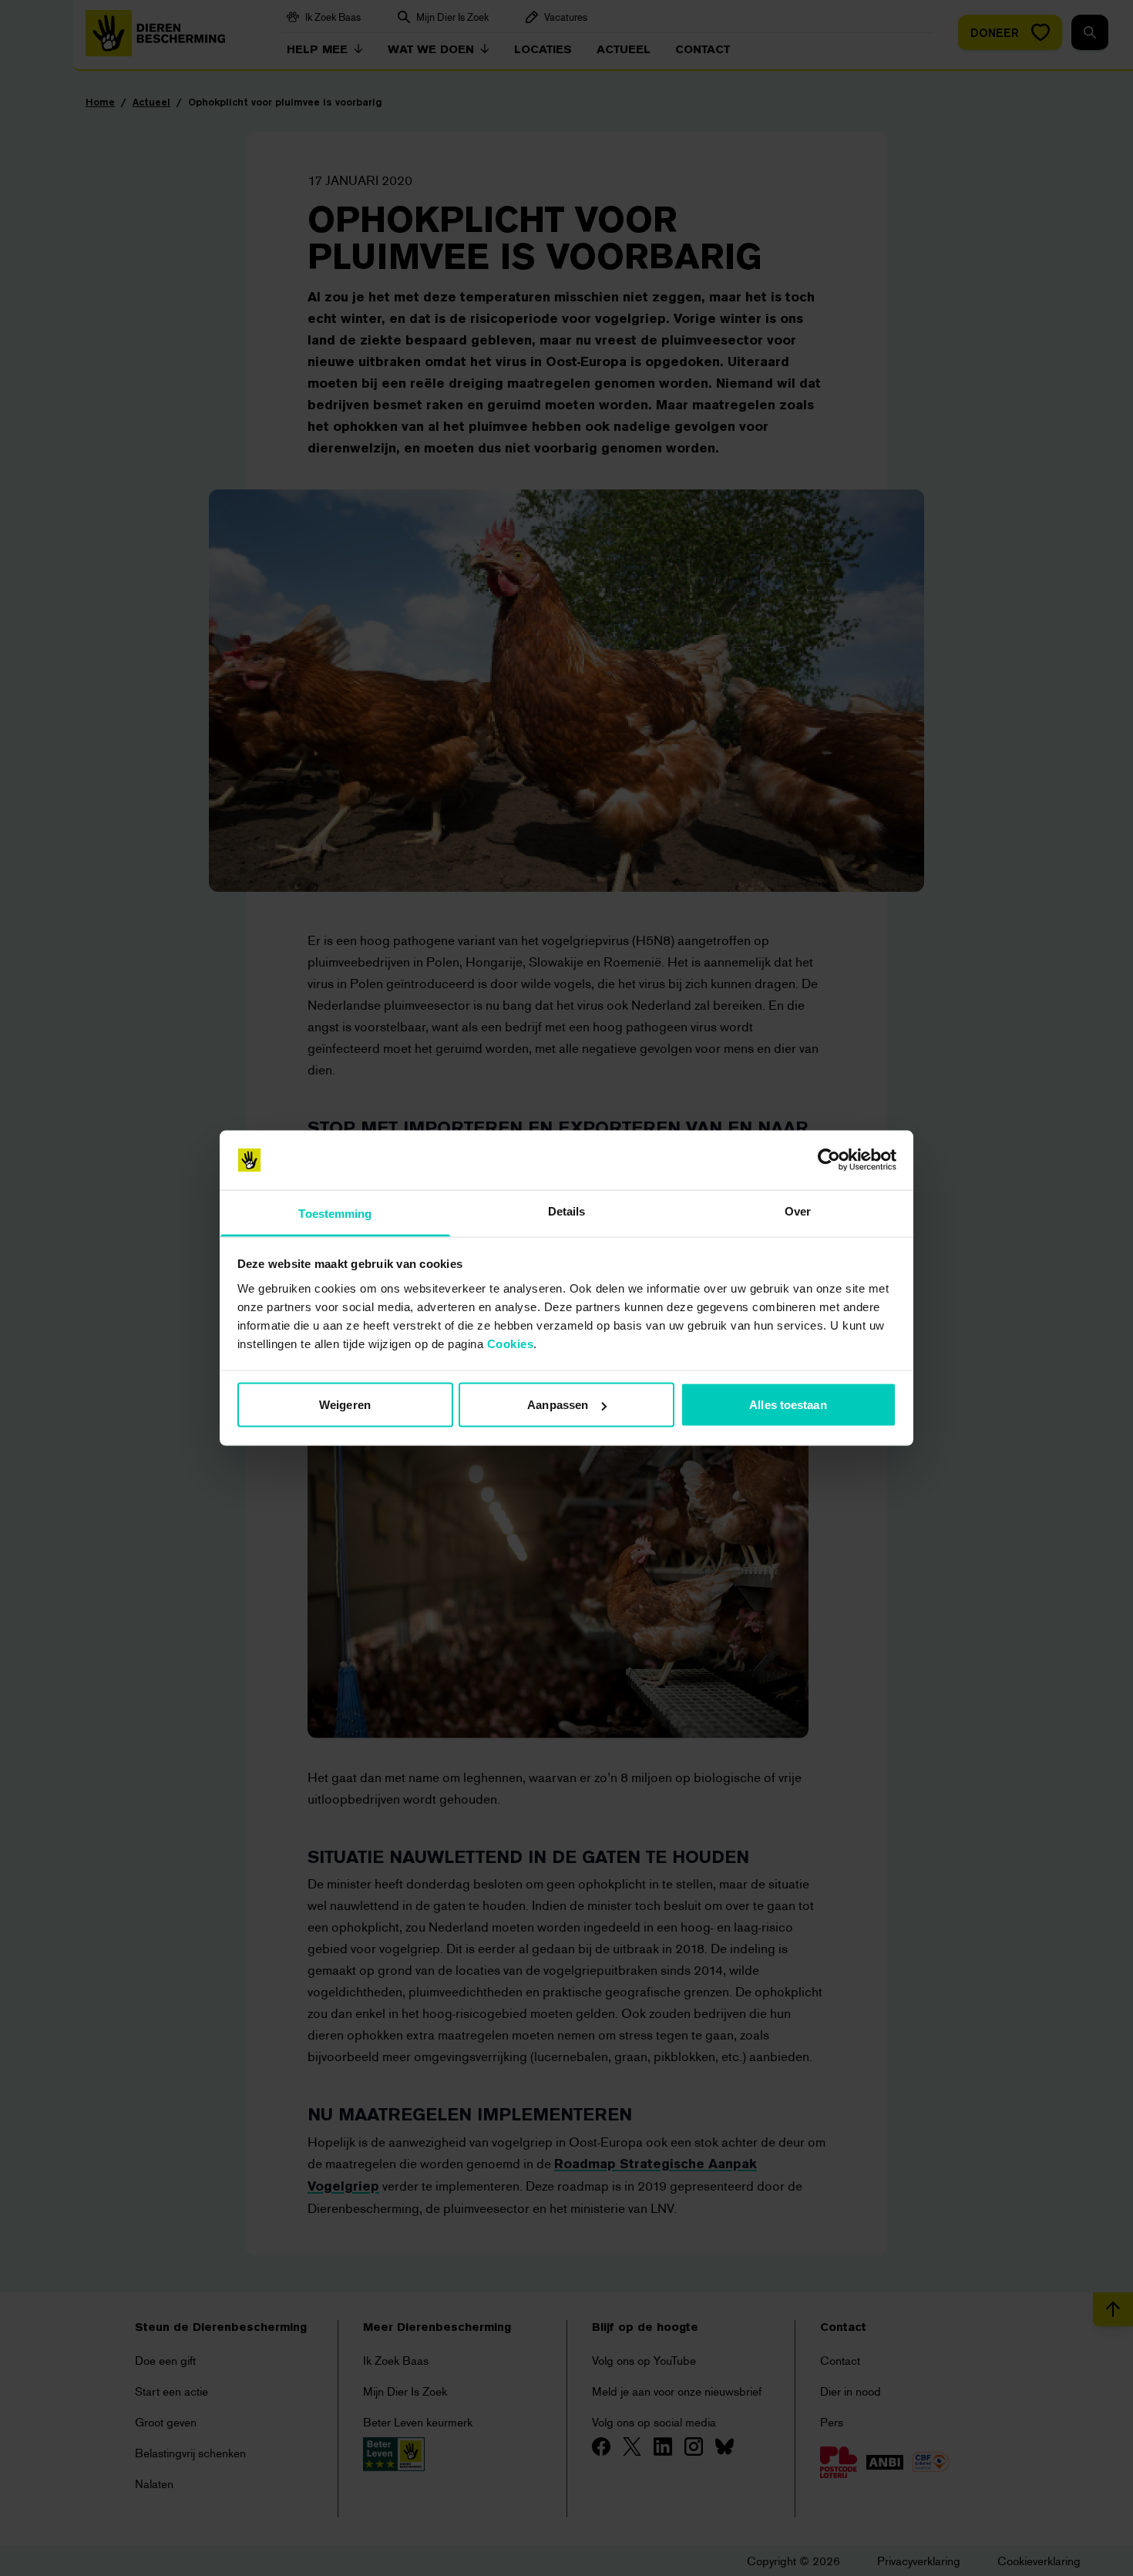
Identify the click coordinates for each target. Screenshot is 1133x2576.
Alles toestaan (788, 1405)
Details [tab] (567, 1211)
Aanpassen (558, 1405)
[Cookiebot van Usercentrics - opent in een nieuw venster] (829, 1160)
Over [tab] (798, 1211)
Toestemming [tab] (335, 1213)
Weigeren (345, 1405)
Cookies (511, 1343)
